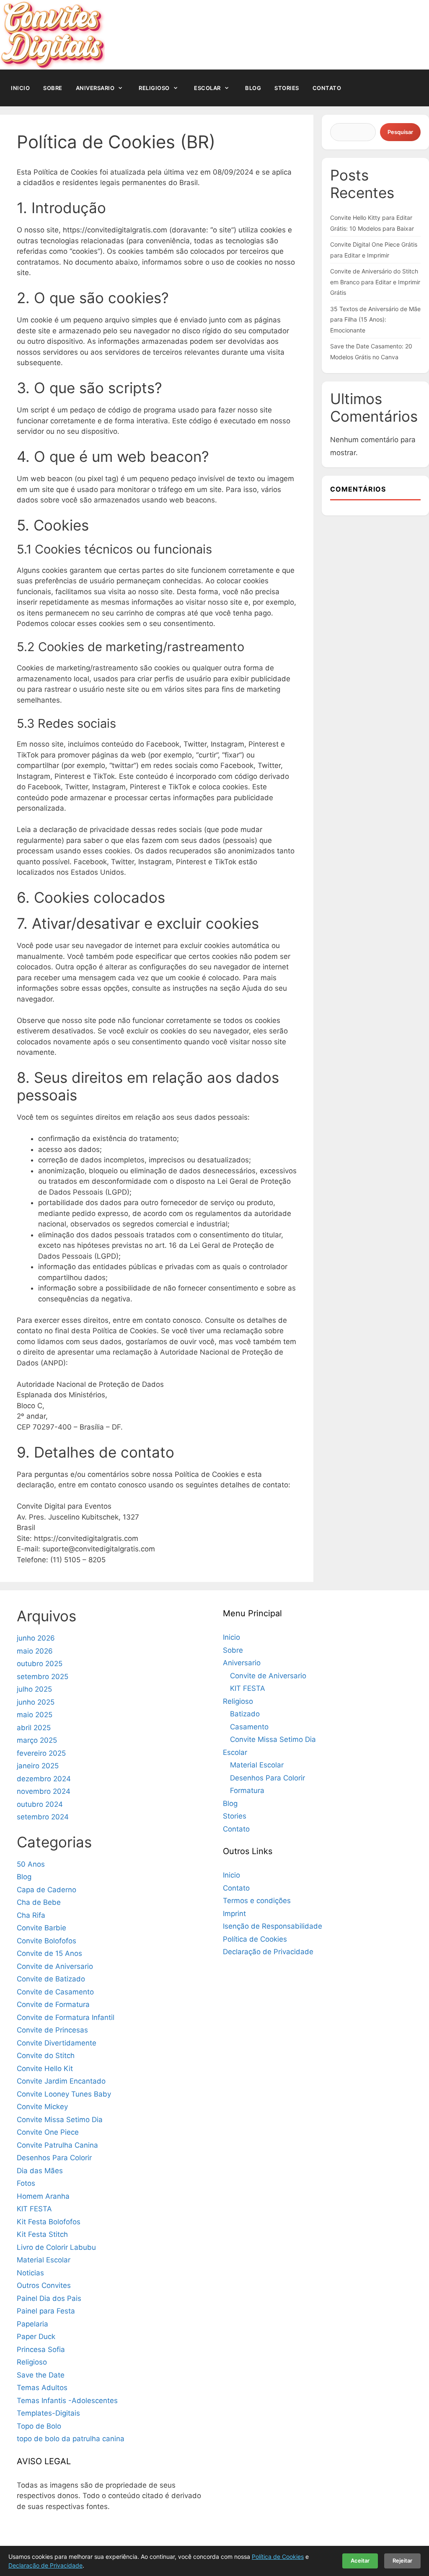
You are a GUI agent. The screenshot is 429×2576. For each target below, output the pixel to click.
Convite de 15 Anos (49, 1953)
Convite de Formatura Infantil (66, 2017)
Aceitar (360, 2561)
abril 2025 (34, 1728)
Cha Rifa (31, 1915)
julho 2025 (34, 1689)
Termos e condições (257, 1901)
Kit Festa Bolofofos (49, 2222)
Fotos (26, 2183)
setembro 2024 (43, 1817)
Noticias (30, 2273)
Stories (287, 88)
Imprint (234, 1914)
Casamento (249, 1727)
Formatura (247, 1790)
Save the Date (41, 2375)
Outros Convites (44, 2285)
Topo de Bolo (39, 2426)
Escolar (207, 88)
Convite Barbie (41, 1928)
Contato (327, 88)
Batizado (245, 1714)
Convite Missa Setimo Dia (60, 2120)
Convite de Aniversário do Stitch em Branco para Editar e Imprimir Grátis (375, 282)
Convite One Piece (48, 2132)
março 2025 (37, 1740)
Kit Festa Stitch (42, 2234)
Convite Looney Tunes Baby (64, 2094)
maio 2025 (35, 1715)
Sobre (53, 88)
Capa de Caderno (47, 1890)
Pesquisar (400, 132)
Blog (253, 88)
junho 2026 (36, 1638)
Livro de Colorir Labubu (56, 2247)
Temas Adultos (42, 2388)
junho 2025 (36, 1702)
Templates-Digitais (48, 2413)
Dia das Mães (40, 2171)
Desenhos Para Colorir (54, 2158)
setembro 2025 (43, 1677)
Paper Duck (36, 2336)
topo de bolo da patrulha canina (71, 2439)
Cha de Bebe (39, 1902)
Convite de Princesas (52, 2030)
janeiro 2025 (38, 1766)
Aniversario (95, 88)
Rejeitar (402, 2561)
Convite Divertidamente (57, 2043)
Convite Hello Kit (45, 2069)
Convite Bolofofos (47, 1941)
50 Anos (31, 1864)
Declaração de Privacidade (268, 1952)
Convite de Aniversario (55, 1966)
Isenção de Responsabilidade (273, 1926)
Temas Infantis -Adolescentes (67, 2401)
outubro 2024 (40, 1804)
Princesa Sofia (41, 2349)
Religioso (154, 88)
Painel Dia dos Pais (49, 2298)
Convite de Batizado (51, 1979)
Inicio (20, 88)
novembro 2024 (44, 1791)
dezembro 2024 (44, 1779)
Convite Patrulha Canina (57, 2145)
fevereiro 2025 (41, 1753)
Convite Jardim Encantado (61, 2081)
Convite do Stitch (46, 2056)
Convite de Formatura (53, 2004)
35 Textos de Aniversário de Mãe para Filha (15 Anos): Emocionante (375, 319)
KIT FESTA (34, 2209)
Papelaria (32, 2324)
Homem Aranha (43, 2196)
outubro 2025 (40, 1664)
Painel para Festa (46, 2311)
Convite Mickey (42, 2107)
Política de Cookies (255, 1939)
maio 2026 (35, 1651)
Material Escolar (44, 2260)
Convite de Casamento (55, 1992)
